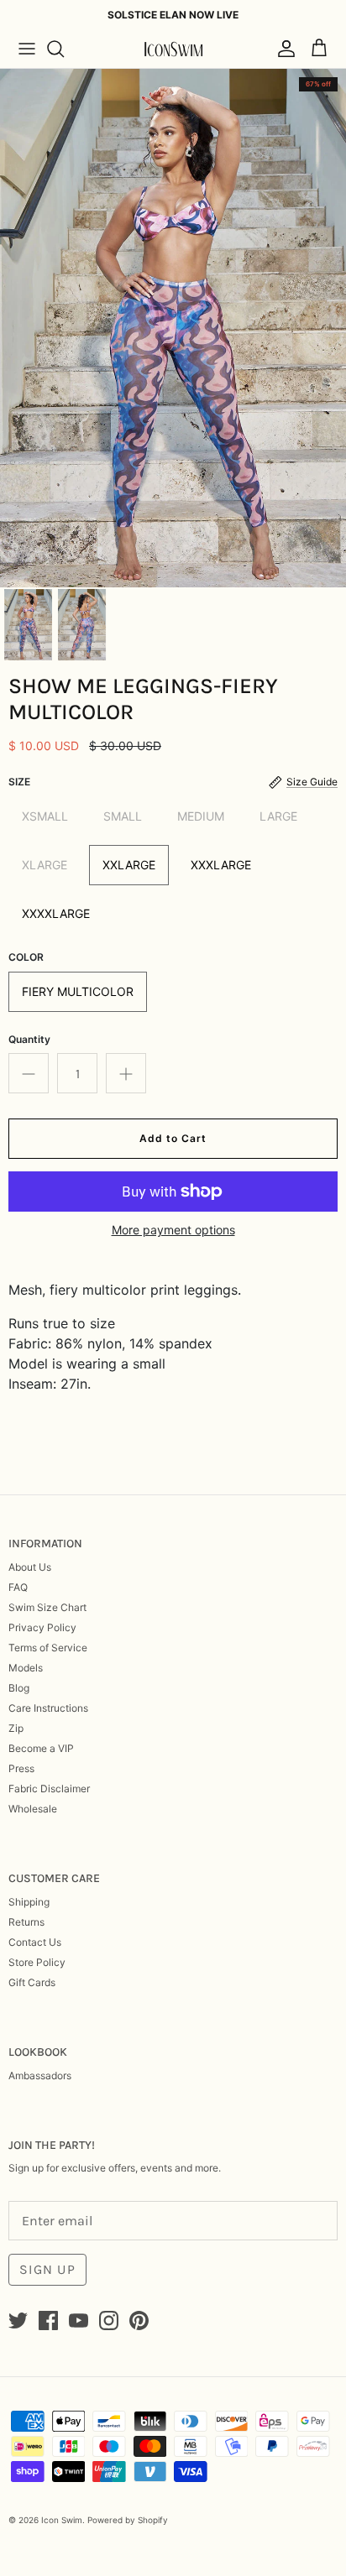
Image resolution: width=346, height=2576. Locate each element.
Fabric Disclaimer (49, 1789)
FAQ (18, 1587)
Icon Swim (62, 2520)
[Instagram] (109, 2320)
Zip (16, 1728)
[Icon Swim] (173, 49)
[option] (173, 328)
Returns (26, 1922)
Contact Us (35, 1942)
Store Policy (37, 1962)
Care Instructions (48, 1708)
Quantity (29, 1039)
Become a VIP (41, 1748)
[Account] (282, 49)
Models (26, 1668)
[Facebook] (48, 2320)
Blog (19, 1688)
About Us (30, 1567)
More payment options (173, 1230)
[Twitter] (18, 2320)
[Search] (64, 49)
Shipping (29, 1902)
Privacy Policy (42, 1627)
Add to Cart (173, 1138)
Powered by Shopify (128, 2520)
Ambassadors (40, 2075)
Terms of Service (48, 1648)
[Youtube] (79, 2320)
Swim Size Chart (47, 1607)
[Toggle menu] (27, 49)
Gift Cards (32, 1982)
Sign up (47, 2269)
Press (21, 1768)
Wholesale (33, 1809)
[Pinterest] (139, 2320)
